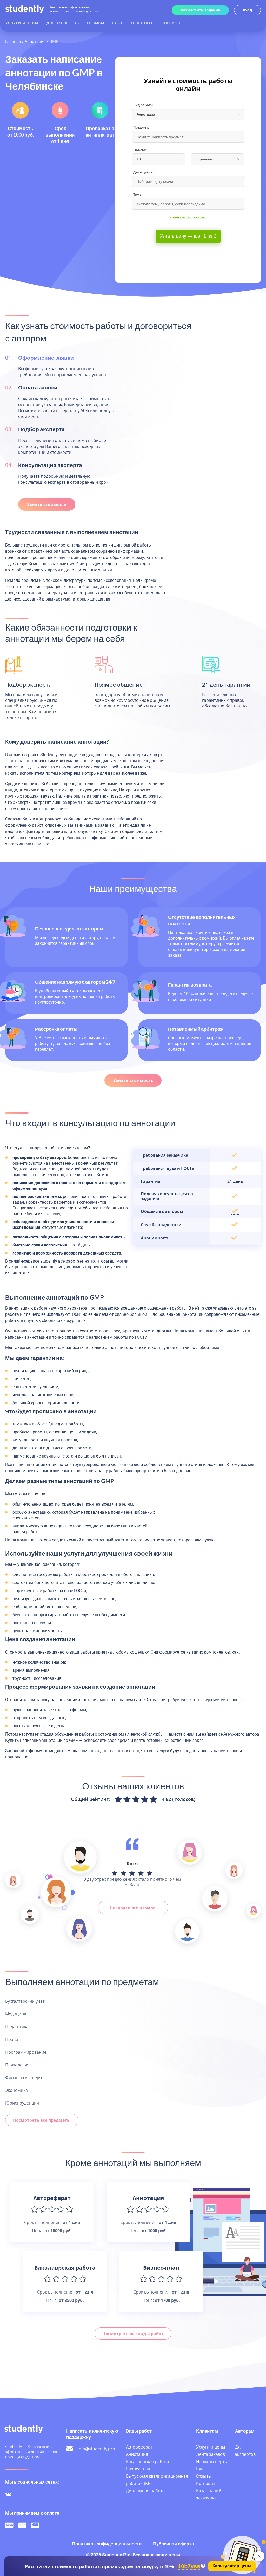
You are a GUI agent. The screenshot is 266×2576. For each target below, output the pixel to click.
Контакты (172, 23)
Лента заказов (211, 2454)
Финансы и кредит (24, 2078)
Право (12, 2039)
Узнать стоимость (47, 504)
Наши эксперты (212, 2462)
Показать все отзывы (133, 1907)
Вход (247, 10)
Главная (13, 41)
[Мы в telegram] (20, 2494)
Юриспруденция (22, 2103)
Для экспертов (63, 23)
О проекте (142, 23)
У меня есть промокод (188, 217)
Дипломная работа (145, 2491)
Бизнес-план (139, 2469)
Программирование (26, 2052)
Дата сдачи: (144, 172)
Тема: (138, 195)
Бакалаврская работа (148, 2462)
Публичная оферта (174, 2544)
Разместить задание (200, 10)
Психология (17, 2065)
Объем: (140, 150)
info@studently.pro (96, 2449)
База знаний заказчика (209, 2494)
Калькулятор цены (232, 2566)
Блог (118, 23)
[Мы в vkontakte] (8, 2494)
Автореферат (139, 2447)
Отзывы (95, 23)
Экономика (16, 2090)
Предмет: (141, 127)
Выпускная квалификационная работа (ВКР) (157, 2480)
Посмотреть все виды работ (133, 2334)
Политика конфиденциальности (107, 2544)
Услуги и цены (22, 23)
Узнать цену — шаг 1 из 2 (188, 236)
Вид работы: (144, 105)
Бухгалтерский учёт (25, 2001)
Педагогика (17, 2027)
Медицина (16, 2014)
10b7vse (189, 2567)
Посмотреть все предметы (42, 2120)
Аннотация (35, 41)
